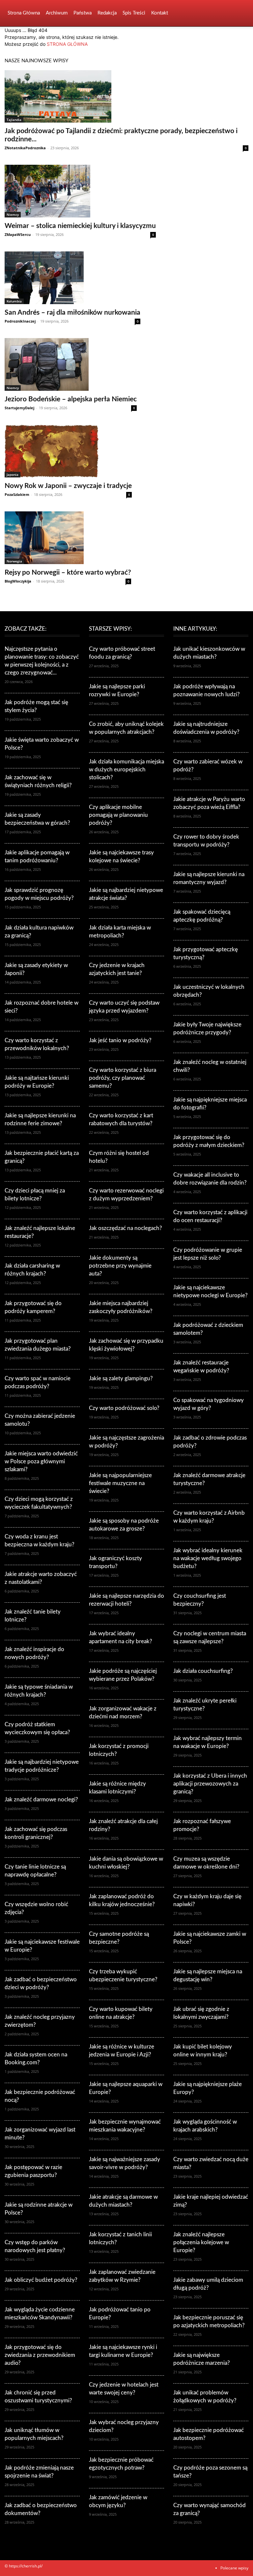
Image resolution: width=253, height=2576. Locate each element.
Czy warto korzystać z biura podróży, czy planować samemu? (123, 1078)
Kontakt (160, 13)
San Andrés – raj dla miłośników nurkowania (72, 313)
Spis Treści (134, 13)
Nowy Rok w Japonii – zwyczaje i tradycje (68, 486)
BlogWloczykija (18, 581)
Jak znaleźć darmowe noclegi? (41, 1800)
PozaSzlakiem (17, 494)
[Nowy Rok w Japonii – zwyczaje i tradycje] (68, 451)
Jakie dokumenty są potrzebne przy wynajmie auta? (120, 1266)
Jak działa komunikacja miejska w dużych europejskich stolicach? (126, 770)
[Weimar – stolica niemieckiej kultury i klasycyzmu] (80, 191)
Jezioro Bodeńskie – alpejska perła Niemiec (71, 399)
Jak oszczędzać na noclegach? (126, 1228)
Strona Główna (24, 13)
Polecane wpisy (234, 2568)
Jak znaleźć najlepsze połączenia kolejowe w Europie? (201, 2242)
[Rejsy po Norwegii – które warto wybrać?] (68, 538)
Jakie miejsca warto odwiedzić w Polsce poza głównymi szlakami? (41, 1461)
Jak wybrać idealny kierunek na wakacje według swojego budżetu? (208, 1558)
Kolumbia (14, 301)
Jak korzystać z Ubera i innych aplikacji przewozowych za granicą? (210, 1784)
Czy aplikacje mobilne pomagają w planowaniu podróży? (118, 815)
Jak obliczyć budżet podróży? (41, 2280)
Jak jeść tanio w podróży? (120, 1040)
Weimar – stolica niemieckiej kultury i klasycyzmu (80, 226)
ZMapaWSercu (18, 234)
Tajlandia (14, 120)
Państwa (83, 13)
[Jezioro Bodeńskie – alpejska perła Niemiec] (71, 364)
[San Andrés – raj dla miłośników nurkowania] (72, 278)
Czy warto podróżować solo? (124, 1408)
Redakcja (107, 13)
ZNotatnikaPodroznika (25, 148)
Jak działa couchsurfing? (203, 1671)
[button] (240, 13)
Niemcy (13, 215)
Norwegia (14, 561)
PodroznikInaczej (20, 321)
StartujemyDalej (19, 408)
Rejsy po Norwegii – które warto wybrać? (68, 572)
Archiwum (57, 13)
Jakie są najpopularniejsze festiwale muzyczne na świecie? (120, 1483)
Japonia (13, 474)
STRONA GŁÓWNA (67, 44)
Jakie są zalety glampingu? (121, 1378)
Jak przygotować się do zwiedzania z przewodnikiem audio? (40, 2355)
